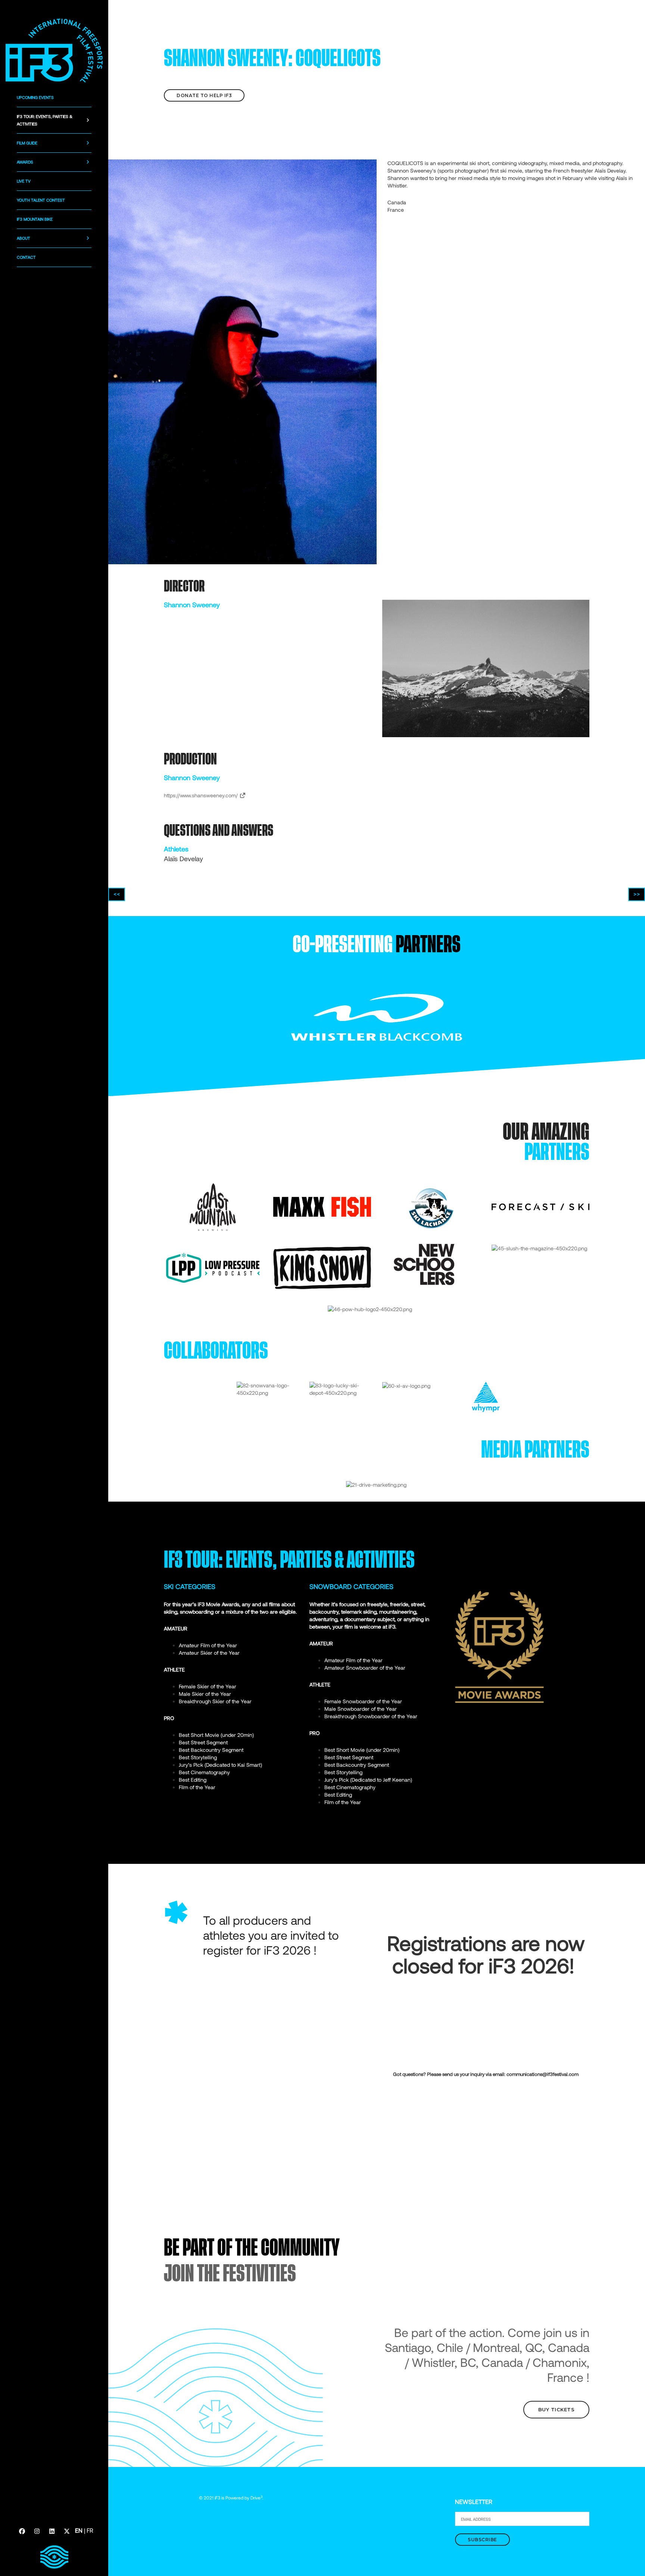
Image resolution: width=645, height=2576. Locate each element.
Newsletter (474, 2501)
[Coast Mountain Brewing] (213, 1206)
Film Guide (27, 143)
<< (117, 894)
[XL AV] (406, 1385)
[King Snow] (322, 1267)
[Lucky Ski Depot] (340, 1389)
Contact (26, 257)
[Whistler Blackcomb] (377, 1016)
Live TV (24, 181)
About (24, 238)
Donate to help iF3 (204, 95)
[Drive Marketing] (376, 1484)
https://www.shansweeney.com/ (202, 795)
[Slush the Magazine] (539, 1247)
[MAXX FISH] (322, 1206)
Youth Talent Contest (41, 200)
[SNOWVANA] (267, 1389)
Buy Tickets (557, 2409)
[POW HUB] (370, 1309)
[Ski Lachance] (431, 1206)
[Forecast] (540, 1206)
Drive (256, 2498)
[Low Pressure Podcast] (213, 1267)
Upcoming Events (35, 97)
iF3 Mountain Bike (35, 219)
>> (637, 894)
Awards (25, 162)
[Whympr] (486, 1396)
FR (90, 2530)
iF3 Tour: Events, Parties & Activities (45, 120)
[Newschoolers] (424, 1264)
